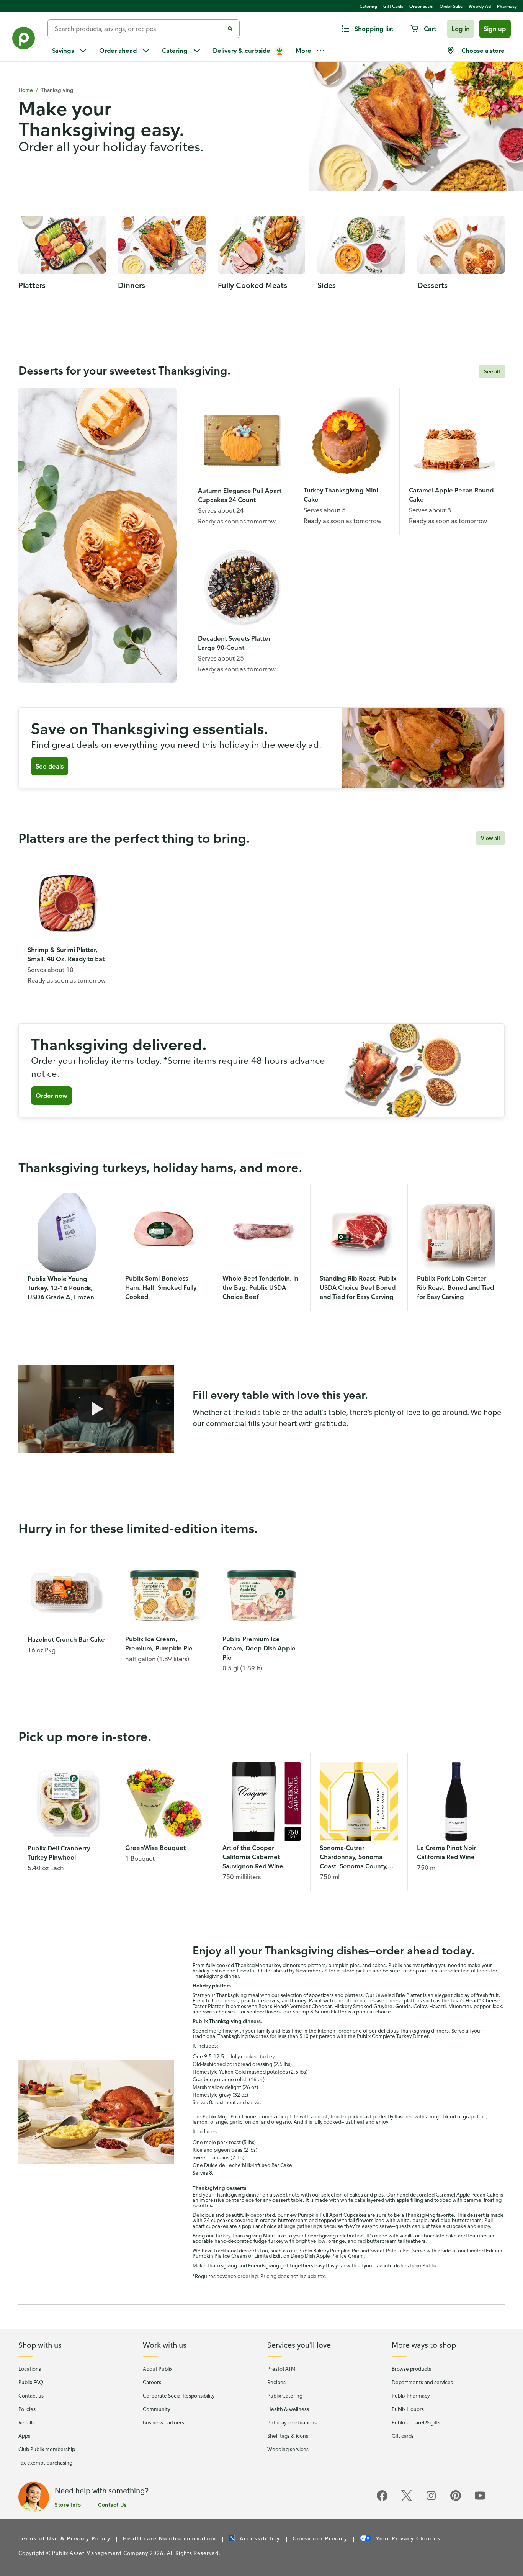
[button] (461, 29)
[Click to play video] (96, 1409)
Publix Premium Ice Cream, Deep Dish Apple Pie (259, 1648)
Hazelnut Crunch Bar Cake (66, 1639)
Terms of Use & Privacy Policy (65, 2538)
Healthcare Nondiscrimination (170, 2538)
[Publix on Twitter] (407, 2500)
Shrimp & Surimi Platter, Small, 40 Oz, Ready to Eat (66, 954)
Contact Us (112, 2505)
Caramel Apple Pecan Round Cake (451, 495)
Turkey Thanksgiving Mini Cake (341, 495)
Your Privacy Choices (407, 2538)
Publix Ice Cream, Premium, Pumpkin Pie (159, 1644)
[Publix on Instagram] (431, 2500)
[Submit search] (230, 29)
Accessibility (259, 2538)
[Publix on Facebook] (382, 2500)
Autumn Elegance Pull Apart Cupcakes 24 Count (240, 495)
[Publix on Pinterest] (456, 2500)
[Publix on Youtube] (480, 2500)
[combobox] (139, 29)
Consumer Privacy (320, 2538)
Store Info (68, 2505)
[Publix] (24, 40)
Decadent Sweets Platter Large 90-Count (234, 643)
